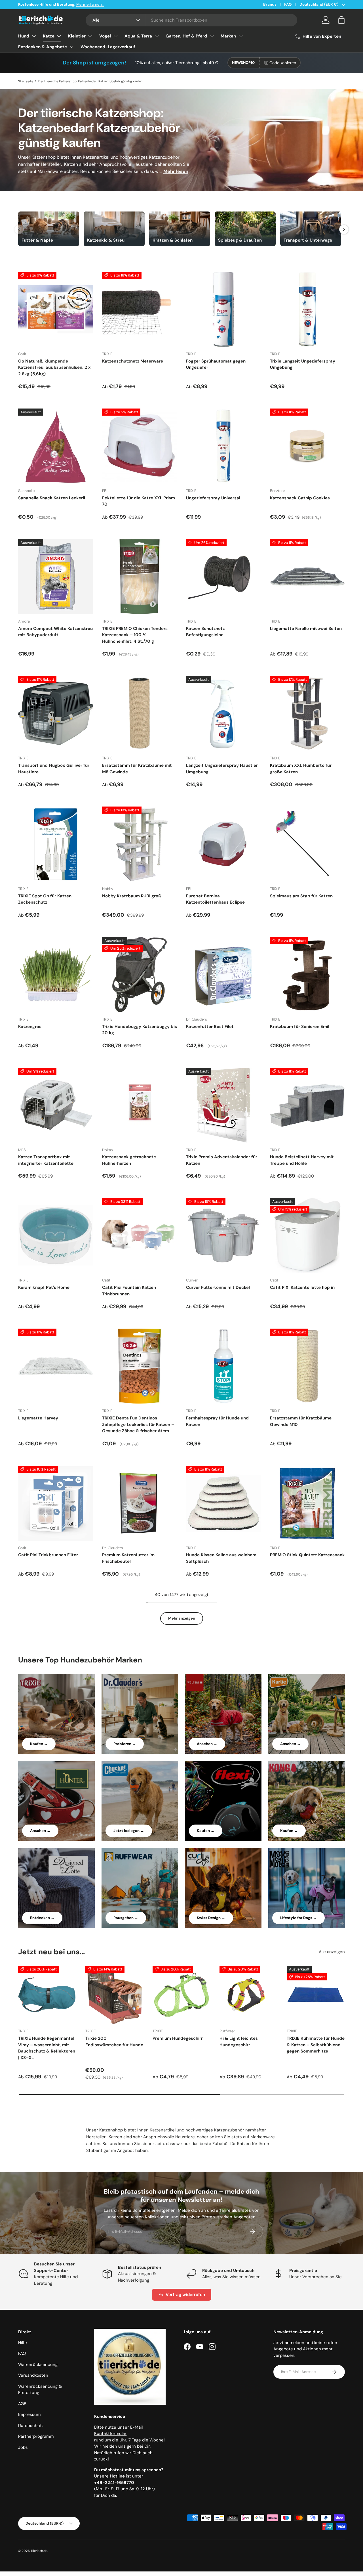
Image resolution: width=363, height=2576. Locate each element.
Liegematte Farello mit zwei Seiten (306, 629)
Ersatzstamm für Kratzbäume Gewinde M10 (301, 1421)
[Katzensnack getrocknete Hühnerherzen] (140, 1105)
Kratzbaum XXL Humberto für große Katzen (301, 769)
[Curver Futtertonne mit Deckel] (223, 1235)
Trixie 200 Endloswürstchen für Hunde (114, 2042)
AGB (22, 2404)
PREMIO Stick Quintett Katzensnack (307, 1555)
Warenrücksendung (38, 2365)
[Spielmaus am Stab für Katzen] (307, 844)
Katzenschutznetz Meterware (133, 361)
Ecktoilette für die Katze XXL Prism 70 (139, 501)
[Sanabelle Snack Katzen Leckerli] (56, 446)
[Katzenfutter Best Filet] (223, 975)
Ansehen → (207, 1744)
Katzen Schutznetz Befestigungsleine (205, 632)
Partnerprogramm (36, 2436)
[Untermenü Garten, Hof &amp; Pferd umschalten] (212, 36)
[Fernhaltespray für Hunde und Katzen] (223, 1366)
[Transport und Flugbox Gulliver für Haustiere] (56, 713)
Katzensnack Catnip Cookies (300, 498)
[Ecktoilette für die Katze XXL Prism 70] (140, 446)
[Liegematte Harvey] (56, 1366)
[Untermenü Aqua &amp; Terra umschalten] (157, 36)
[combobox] (191, 20)
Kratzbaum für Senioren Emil (300, 1027)
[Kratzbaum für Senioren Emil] (307, 975)
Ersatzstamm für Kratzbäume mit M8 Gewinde (137, 769)
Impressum (29, 2414)
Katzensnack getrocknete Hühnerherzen (129, 1160)
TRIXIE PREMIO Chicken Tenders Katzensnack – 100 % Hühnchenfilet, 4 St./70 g (135, 635)
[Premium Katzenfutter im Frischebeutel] (140, 1503)
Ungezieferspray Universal (213, 498)
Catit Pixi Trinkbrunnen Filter (48, 1555)
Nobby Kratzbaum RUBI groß (132, 896)
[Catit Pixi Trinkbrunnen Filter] (56, 1503)
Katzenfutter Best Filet (210, 1027)
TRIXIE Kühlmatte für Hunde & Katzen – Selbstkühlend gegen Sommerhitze (316, 2045)
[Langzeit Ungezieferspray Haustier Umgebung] (223, 713)
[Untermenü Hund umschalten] (34, 36)
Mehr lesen (176, 171)
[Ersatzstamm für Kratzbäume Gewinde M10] (307, 1366)
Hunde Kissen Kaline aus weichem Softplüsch (221, 1558)
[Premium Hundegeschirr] (182, 1995)
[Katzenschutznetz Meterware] (140, 309)
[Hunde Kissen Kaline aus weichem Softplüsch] (223, 1503)
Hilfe (23, 2343)
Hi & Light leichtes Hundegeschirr (239, 2042)
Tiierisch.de (39, 2551)
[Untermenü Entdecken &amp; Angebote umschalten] (71, 47)
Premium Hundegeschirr (178, 2038)
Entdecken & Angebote (43, 47)
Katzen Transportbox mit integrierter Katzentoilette (46, 1160)
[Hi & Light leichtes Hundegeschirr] (249, 1995)
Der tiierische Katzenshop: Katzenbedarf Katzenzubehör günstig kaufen (90, 81)
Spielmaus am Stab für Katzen (301, 896)
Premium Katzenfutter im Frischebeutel (128, 1558)
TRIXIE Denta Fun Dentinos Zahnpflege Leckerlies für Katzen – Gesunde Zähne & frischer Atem (138, 1424)
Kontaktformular (110, 2433)
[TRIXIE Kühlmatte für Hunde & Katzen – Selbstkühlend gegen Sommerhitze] (316, 1995)
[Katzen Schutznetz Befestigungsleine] (223, 577)
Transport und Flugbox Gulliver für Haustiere (54, 769)
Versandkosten (33, 2375)
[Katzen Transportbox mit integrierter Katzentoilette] (56, 1105)
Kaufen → (39, 1744)
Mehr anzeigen (182, 1618)
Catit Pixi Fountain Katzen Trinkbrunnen (129, 1291)
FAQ (288, 4)
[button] (341, 20)
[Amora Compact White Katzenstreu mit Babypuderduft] (56, 577)
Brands (270, 4)
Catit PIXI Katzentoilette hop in (302, 1287)
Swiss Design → (211, 1918)
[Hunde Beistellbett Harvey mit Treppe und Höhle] (307, 1105)
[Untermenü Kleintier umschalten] (90, 36)
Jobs (23, 2447)
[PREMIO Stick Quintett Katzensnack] (307, 1503)
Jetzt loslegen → (129, 1831)
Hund (24, 36)
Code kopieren (283, 63)
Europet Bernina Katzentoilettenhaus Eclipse (215, 899)
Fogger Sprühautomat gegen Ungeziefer (216, 364)
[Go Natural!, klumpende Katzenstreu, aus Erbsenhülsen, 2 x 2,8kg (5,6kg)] (56, 309)
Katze (49, 36)
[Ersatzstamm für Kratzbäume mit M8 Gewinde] (140, 713)
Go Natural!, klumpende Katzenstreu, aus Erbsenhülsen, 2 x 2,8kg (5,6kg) (54, 367)
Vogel (105, 36)
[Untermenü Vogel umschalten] (115, 36)
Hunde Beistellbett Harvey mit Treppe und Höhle (302, 1160)
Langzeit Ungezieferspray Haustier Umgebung (222, 769)
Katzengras (30, 1027)
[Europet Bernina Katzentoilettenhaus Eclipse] (223, 844)
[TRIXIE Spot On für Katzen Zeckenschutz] (56, 844)
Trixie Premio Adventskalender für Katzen (222, 1160)
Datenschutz (31, 2426)
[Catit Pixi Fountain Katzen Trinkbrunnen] (140, 1235)
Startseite (26, 81)
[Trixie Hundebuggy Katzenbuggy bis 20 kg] (140, 975)
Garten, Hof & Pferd (186, 36)
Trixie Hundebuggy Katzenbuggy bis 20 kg (140, 1030)
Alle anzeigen (332, 1952)
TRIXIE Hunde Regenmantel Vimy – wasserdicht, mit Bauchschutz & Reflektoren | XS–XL (47, 2048)
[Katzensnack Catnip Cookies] (307, 446)
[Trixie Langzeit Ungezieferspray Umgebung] (307, 309)
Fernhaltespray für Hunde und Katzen (217, 1421)
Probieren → (125, 1744)
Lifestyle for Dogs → (298, 1918)
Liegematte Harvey (38, 1418)
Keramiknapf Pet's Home (44, 1287)
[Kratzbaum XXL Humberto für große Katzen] (307, 713)
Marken (228, 36)
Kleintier (77, 36)
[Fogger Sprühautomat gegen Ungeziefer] (223, 309)
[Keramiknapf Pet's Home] (56, 1235)
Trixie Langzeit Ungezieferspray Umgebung (303, 364)
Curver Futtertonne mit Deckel (218, 1287)
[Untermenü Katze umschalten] (59, 36)
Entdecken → (42, 1918)
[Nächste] (344, 229)
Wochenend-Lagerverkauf (108, 47)
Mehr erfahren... (90, 4)
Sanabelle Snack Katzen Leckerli (52, 498)
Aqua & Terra (138, 36)
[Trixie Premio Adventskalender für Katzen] (223, 1105)
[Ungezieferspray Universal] (223, 446)
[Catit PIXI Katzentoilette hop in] (307, 1235)
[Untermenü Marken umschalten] (240, 36)
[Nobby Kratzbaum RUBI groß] (140, 844)
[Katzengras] (56, 975)
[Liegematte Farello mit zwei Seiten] (307, 577)
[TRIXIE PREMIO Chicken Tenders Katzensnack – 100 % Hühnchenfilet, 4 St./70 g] (140, 577)
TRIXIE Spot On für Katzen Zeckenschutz (45, 899)
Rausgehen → (126, 1918)
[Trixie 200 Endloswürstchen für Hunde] (114, 1995)
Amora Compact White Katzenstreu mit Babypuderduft (55, 632)
